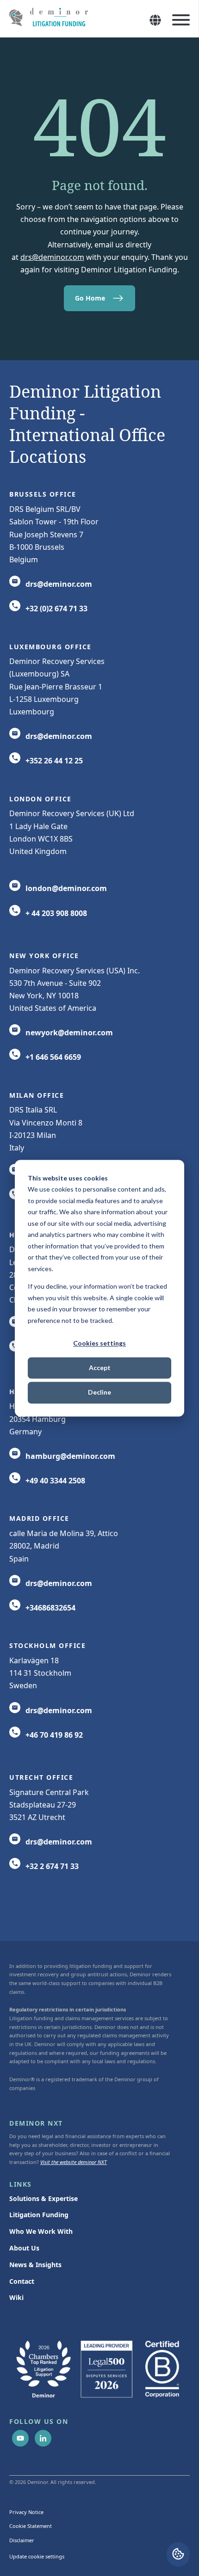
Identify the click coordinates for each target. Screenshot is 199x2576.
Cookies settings (99, 1343)
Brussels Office (43, 494)
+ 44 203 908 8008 (56, 913)
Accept (100, 1368)
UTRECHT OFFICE (41, 1777)
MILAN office (37, 1095)
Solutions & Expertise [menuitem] (44, 2198)
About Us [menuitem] (24, 2248)
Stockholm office (47, 1645)
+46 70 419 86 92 (54, 1735)
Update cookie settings (37, 2556)
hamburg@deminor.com (70, 1456)
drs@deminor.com (52, 257)
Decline (99, 1393)
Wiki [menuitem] (16, 2297)
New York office (44, 956)
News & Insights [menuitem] (35, 2265)
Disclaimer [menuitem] (22, 2540)
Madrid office (39, 1518)
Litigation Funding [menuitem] (39, 2215)
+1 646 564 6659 (53, 1057)
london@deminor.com (66, 888)
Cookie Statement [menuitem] (31, 2526)
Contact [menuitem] (22, 2281)
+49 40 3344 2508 (55, 1481)
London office (40, 799)
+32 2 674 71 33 (52, 1866)
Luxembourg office (50, 647)
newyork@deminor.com (69, 1033)
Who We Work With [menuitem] (41, 2231)
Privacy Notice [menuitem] (26, 2512)
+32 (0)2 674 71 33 (56, 609)
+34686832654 (50, 1608)
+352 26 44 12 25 (54, 761)
